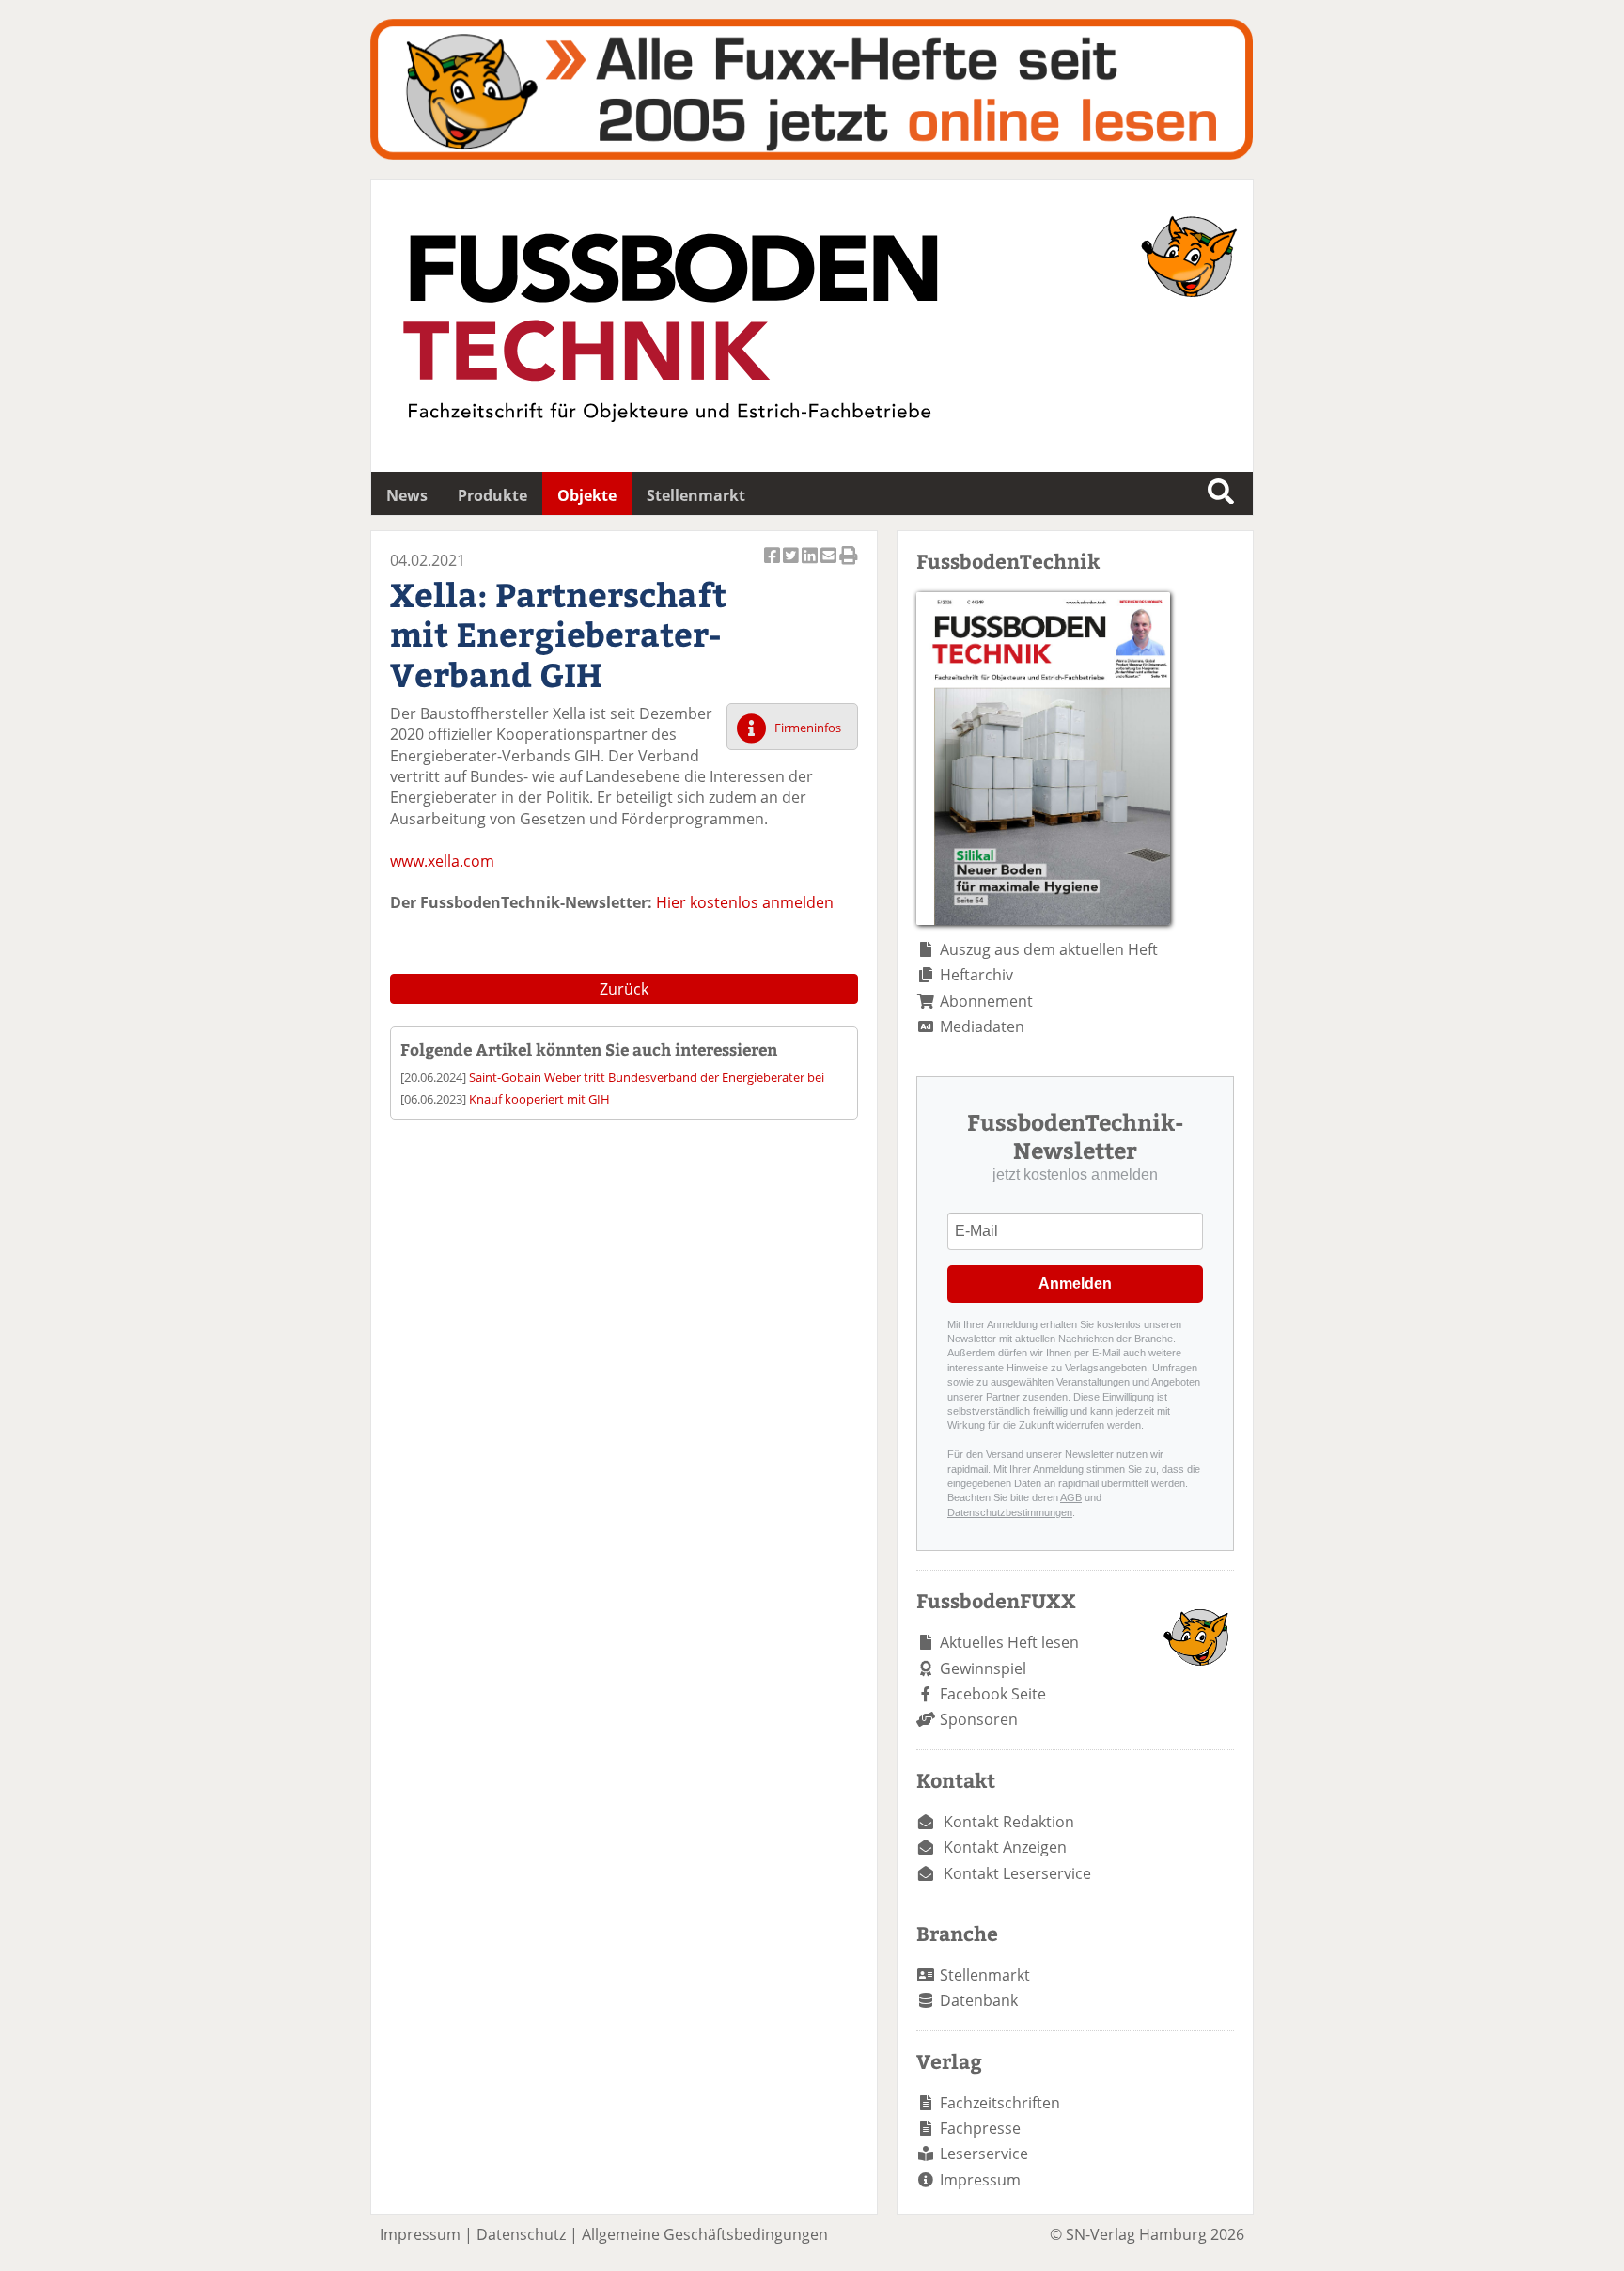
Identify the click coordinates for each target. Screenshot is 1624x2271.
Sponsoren (979, 1719)
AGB (1071, 1497)
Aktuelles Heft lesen (1009, 1642)
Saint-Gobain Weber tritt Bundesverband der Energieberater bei (647, 1077)
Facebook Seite (993, 1694)
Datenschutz (521, 2234)
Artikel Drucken (849, 565)
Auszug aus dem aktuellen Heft (1049, 949)
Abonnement (986, 1001)
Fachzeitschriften (1000, 2103)
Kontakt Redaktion (1009, 1822)
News (407, 495)
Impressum (980, 2180)
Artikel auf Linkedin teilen (811, 565)
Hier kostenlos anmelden (745, 902)
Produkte (492, 495)
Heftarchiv (976, 975)
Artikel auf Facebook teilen (773, 565)
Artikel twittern (792, 565)
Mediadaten (982, 1026)
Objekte (587, 495)
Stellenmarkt (696, 495)
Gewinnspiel (983, 1668)
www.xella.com (442, 861)
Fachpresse (980, 2128)
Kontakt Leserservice (1017, 1873)
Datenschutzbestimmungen (1010, 1512)
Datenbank (979, 2000)
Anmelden (1075, 1284)
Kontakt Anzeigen (1005, 1847)
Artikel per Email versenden (830, 565)
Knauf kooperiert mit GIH (539, 1099)
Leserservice (984, 2154)
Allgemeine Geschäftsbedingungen (705, 2234)
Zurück (624, 989)
